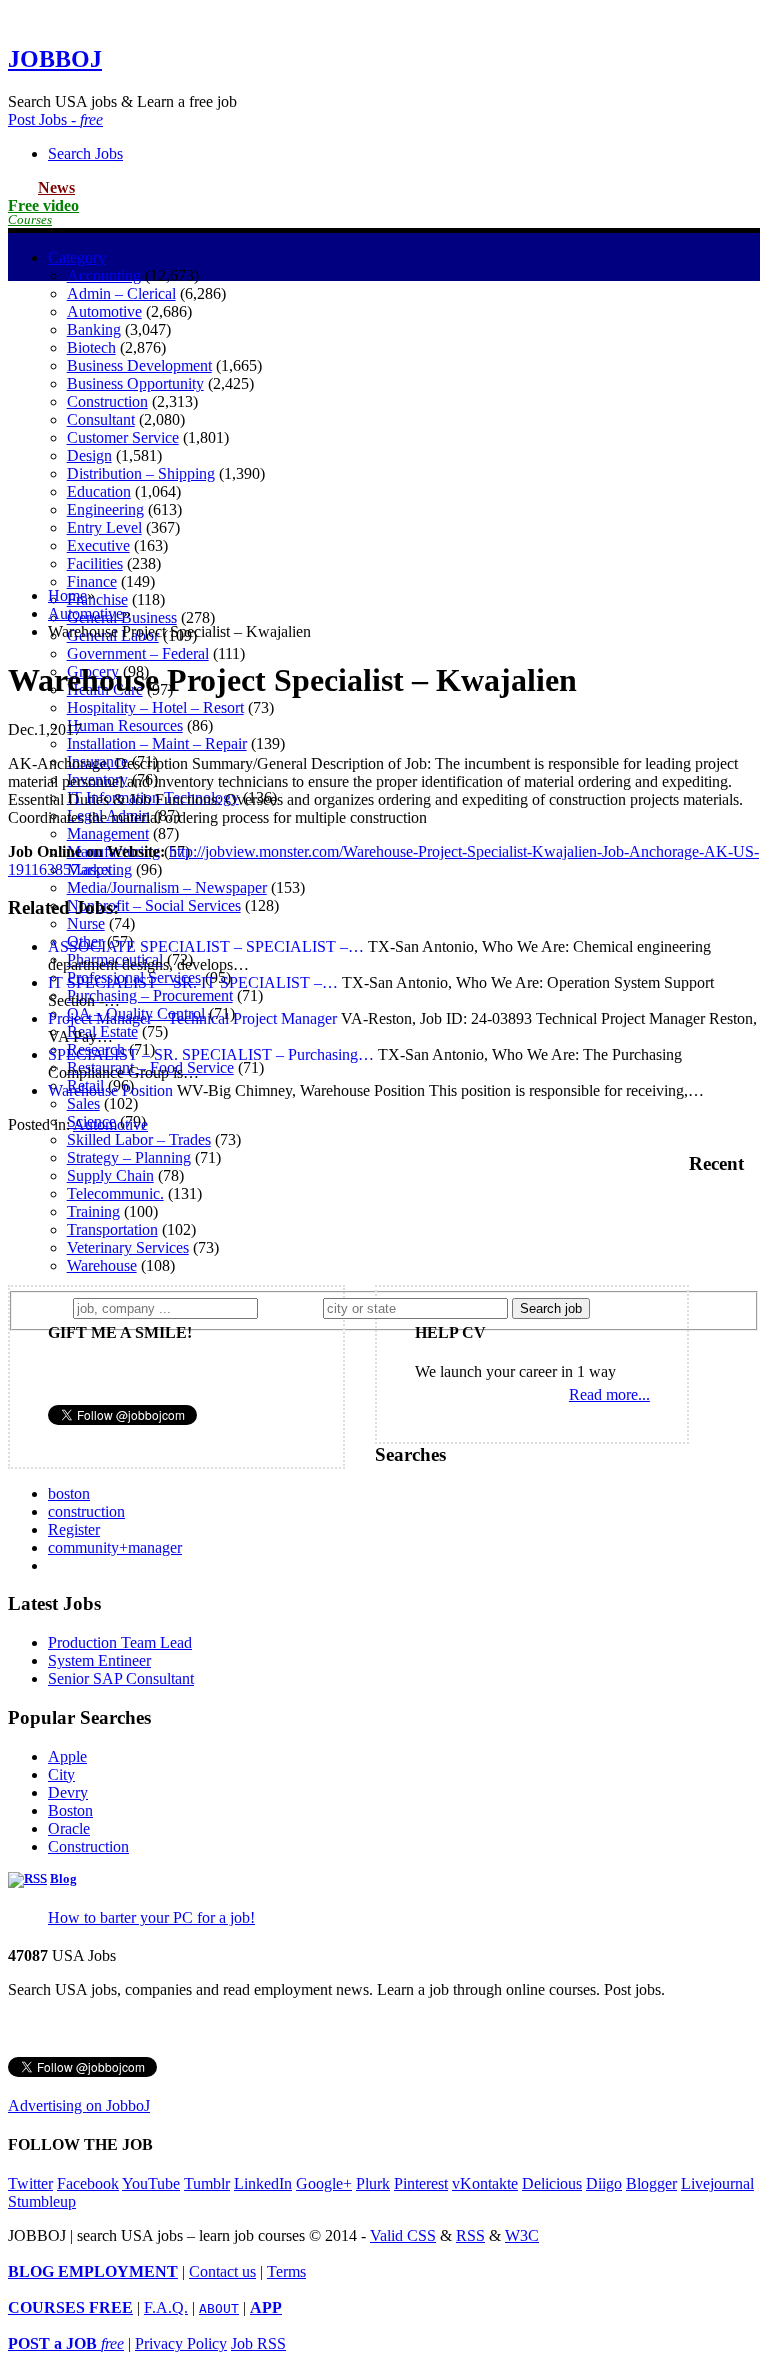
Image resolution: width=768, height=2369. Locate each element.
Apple (67, 1756)
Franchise (97, 599)
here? (294, 1307)
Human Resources (125, 725)
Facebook (88, 2183)
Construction (88, 1846)
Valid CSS (403, 2235)
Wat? (48, 1307)
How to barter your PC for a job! (151, 1917)
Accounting (104, 275)
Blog (63, 1879)
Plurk (373, 2183)
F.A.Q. (166, 2307)
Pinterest (421, 2183)
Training (93, 1211)
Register (74, 1529)
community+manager (115, 1547)
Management (108, 833)
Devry (68, 1792)
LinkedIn (263, 2183)
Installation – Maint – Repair (157, 743)
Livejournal (717, 2183)
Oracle (69, 1828)
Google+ (324, 2183)
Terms (286, 2271)
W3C (522, 2235)
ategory (77, 257)
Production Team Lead (120, 1642)
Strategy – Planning (129, 1157)
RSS (470, 2235)
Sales (83, 1103)
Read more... (609, 1394)
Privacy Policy (181, 2343)
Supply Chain (110, 1175)
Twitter (30, 2183)
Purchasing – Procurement (150, 995)
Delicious (552, 2183)
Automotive (85, 613)
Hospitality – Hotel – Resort (155, 707)
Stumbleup (42, 2201)
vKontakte (485, 2183)
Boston (70, 1810)
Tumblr (207, 2183)
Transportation (112, 1229)
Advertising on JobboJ (79, 2105)
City (61, 1774)
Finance (92, 581)
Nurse (86, 923)
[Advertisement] (384, 431)
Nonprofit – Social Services (154, 905)
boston (69, 1493)
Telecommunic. (115, 1193)
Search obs (85, 153)
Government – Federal (138, 653)
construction (86, 1511)
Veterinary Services (128, 1247)
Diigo (604, 2183)
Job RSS (258, 2343)
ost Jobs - (55, 119)
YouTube (151, 2183)
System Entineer (99, 1660)
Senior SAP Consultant (121, 1678)
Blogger (651, 2183)
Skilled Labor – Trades (139, 1139)
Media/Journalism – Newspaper (167, 887)
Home (67, 595)
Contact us (222, 2271)
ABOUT (219, 2308)
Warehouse (102, 1265)
